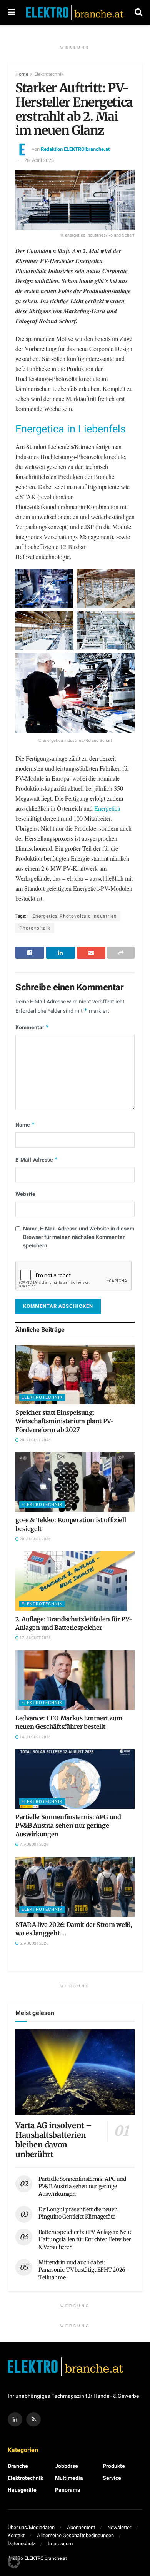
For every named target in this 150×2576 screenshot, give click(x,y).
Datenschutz (22, 2543)
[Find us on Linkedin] (15, 2419)
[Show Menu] (11, 13)
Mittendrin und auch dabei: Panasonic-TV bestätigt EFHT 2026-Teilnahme (83, 2270)
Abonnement (81, 2527)
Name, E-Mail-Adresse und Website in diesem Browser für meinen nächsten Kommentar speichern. (79, 1237)
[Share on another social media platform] (121, 953)
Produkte (114, 2466)
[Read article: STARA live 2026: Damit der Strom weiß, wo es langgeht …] (75, 1887)
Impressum (60, 2543)
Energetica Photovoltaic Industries (74, 916)
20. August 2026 (35, 1440)
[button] (14, 2562)
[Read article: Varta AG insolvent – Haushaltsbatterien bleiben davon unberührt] (75, 2072)
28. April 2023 (39, 160)
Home (22, 74)
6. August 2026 (34, 1943)
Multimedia (69, 2478)
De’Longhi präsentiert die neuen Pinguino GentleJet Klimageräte (78, 2213)
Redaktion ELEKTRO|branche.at (75, 149)
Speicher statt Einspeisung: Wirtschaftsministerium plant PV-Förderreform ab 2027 (65, 1421)
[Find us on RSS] (33, 2419)
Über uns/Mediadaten (31, 2527)
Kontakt (16, 2535)
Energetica (107, 808)
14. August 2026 (35, 1737)
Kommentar (32, 1028)
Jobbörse (67, 2466)
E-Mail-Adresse (37, 1160)
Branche (18, 2466)
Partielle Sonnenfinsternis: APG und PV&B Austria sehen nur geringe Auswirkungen (68, 1826)
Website (25, 1194)
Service (112, 2478)
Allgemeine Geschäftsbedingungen (75, 2535)
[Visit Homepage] (75, 13)
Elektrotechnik (49, 74)
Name (25, 1125)
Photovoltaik (35, 928)
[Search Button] (138, 13)
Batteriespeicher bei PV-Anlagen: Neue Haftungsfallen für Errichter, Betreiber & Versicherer (85, 2240)
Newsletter (119, 2527)
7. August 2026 (34, 1845)
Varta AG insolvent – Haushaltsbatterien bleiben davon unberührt (54, 2140)
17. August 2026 (35, 1638)
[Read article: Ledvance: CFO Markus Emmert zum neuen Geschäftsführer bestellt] (75, 1680)
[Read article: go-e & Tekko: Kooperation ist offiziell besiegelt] (75, 1482)
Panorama (68, 2490)
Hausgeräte (22, 2490)
